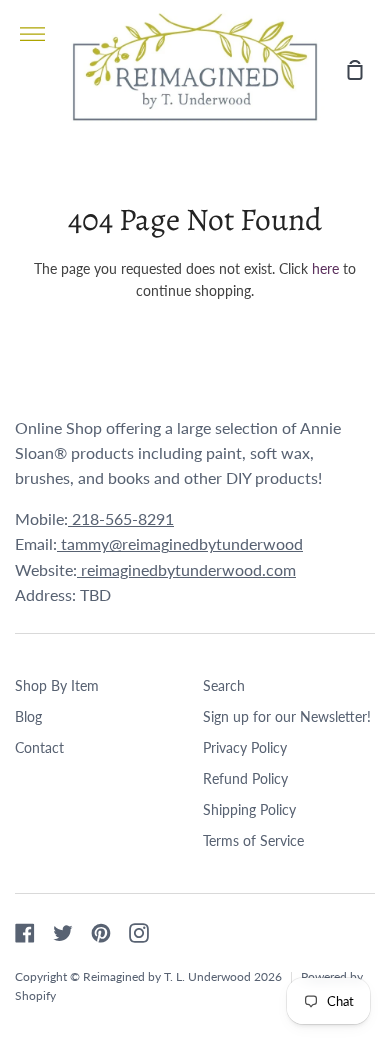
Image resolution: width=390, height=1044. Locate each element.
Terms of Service (253, 840)
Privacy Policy (245, 747)
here (325, 268)
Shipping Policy (249, 809)
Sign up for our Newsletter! (287, 716)
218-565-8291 (121, 518)
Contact (39, 747)
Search (224, 685)
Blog (28, 716)
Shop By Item (57, 685)
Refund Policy (245, 778)
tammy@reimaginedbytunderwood (180, 543)
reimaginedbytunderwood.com (186, 569)
